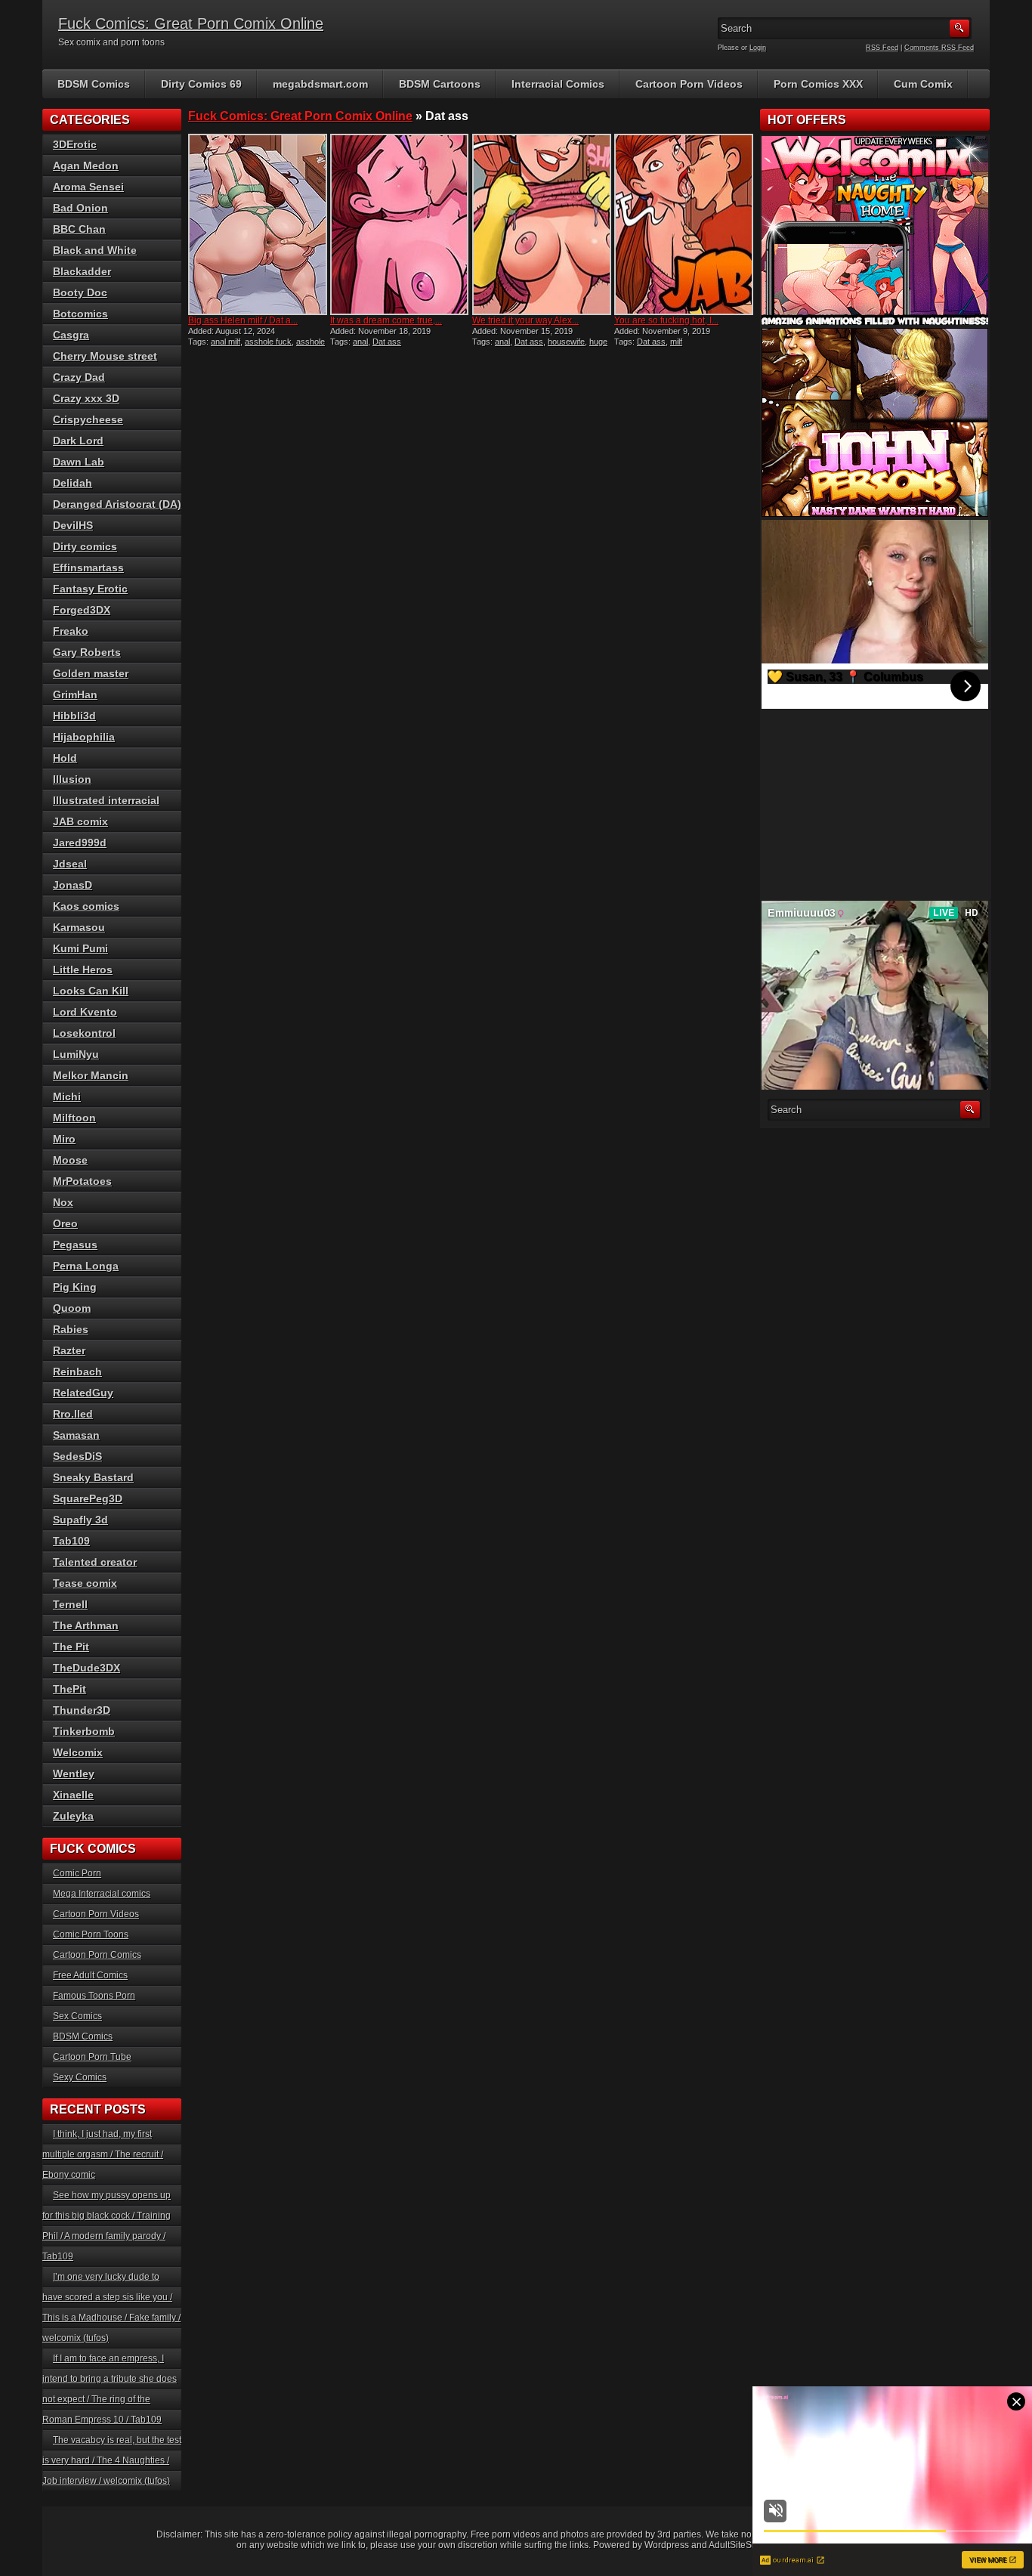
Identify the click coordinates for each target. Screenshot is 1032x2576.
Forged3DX (82, 610)
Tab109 (71, 1541)
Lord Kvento (85, 1012)
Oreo (65, 1223)
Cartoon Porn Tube (92, 2057)
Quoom (72, 1308)
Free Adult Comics (90, 1975)
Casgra (71, 335)
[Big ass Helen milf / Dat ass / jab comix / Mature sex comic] (258, 224)
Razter (69, 1350)
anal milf (226, 342)
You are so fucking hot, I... (666, 320)
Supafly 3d (80, 1520)
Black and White (95, 250)
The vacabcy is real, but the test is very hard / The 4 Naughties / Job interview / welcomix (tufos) (112, 2460)
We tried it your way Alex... (525, 320)
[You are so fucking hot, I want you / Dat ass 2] (684, 224)
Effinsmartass (88, 567)
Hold (65, 758)
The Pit (71, 1647)
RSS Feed (882, 48)
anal (360, 342)
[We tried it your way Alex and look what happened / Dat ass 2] (542, 224)
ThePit (70, 1689)
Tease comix (85, 1583)
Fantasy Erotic (90, 589)
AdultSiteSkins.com (748, 2545)
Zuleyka (73, 1816)
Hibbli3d (74, 716)
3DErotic (75, 144)
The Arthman (86, 1625)
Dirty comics (85, 546)
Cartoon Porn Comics (97, 1955)
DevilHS (73, 525)
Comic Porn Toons (91, 1934)
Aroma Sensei (88, 187)
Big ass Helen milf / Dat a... (243, 320)
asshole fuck (268, 342)
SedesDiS (77, 1456)
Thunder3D (82, 1710)
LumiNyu (76, 1054)
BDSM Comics (94, 84)
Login (758, 48)
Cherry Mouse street (105, 356)
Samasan (76, 1435)
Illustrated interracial (106, 800)
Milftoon (74, 1118)
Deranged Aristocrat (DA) (117, 504)
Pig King (75, 1287)
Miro (64, 1139)
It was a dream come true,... (386, 320)
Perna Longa (86, 1266)
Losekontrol (84, 1033)
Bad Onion (80, 208)
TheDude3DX (87, 1668)
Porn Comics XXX (818, 84)
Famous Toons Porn (94, 1996)
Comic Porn (77, 1873)
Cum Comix (923, 84)
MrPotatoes (82, 1181)
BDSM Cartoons (440, 84)
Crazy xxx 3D (86, 398)
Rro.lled (73, 1414)
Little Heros (83, 969)
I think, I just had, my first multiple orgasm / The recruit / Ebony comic (103, 2154)
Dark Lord (78, 441)
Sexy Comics (80, 2077)
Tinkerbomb (84, 1731)
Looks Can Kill (91, 991)
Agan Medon (86, 165)
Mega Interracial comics (102, 1894)
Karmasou (79, 927)
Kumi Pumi (80, 948)
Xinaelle (73, 1795)
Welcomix (78, 1752)
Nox (63, 1202)
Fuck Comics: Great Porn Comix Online (191, 23)
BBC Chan (79, 229)
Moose (70, 1160)
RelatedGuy (83, 1393)
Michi (67, 1096)
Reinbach (77, 1371)
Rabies (71, 1329)
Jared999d (80, 843)
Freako (71, 631)
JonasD (73, 885)
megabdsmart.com (320, 84)
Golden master (91, 673)
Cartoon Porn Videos (689, 84)
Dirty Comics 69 (201, 84)
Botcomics (80, 314)
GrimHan (75, 694)
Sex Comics (77, 2016)
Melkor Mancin (91, 1075)
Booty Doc (80, 292)
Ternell (70, 1604)
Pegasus (75, 1245)
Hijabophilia (84, 737)
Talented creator (95, 1562)
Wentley (74, 1774)
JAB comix (80, 821)
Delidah (73, 483)
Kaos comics (86, 906)
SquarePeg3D (88, 1498)
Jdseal (70, 864)
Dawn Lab (79, 462)
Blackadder (82, 271)
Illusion (72, 779)
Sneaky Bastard (93, 1477)
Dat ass (387, 342)
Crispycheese (88, 419)
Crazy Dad (79, 377)
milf (676, 342)
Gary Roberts (87, 652)
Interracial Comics (558, 84)
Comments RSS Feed (939, 48)
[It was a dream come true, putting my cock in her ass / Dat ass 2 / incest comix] (400, 224)
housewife (566, 342)
